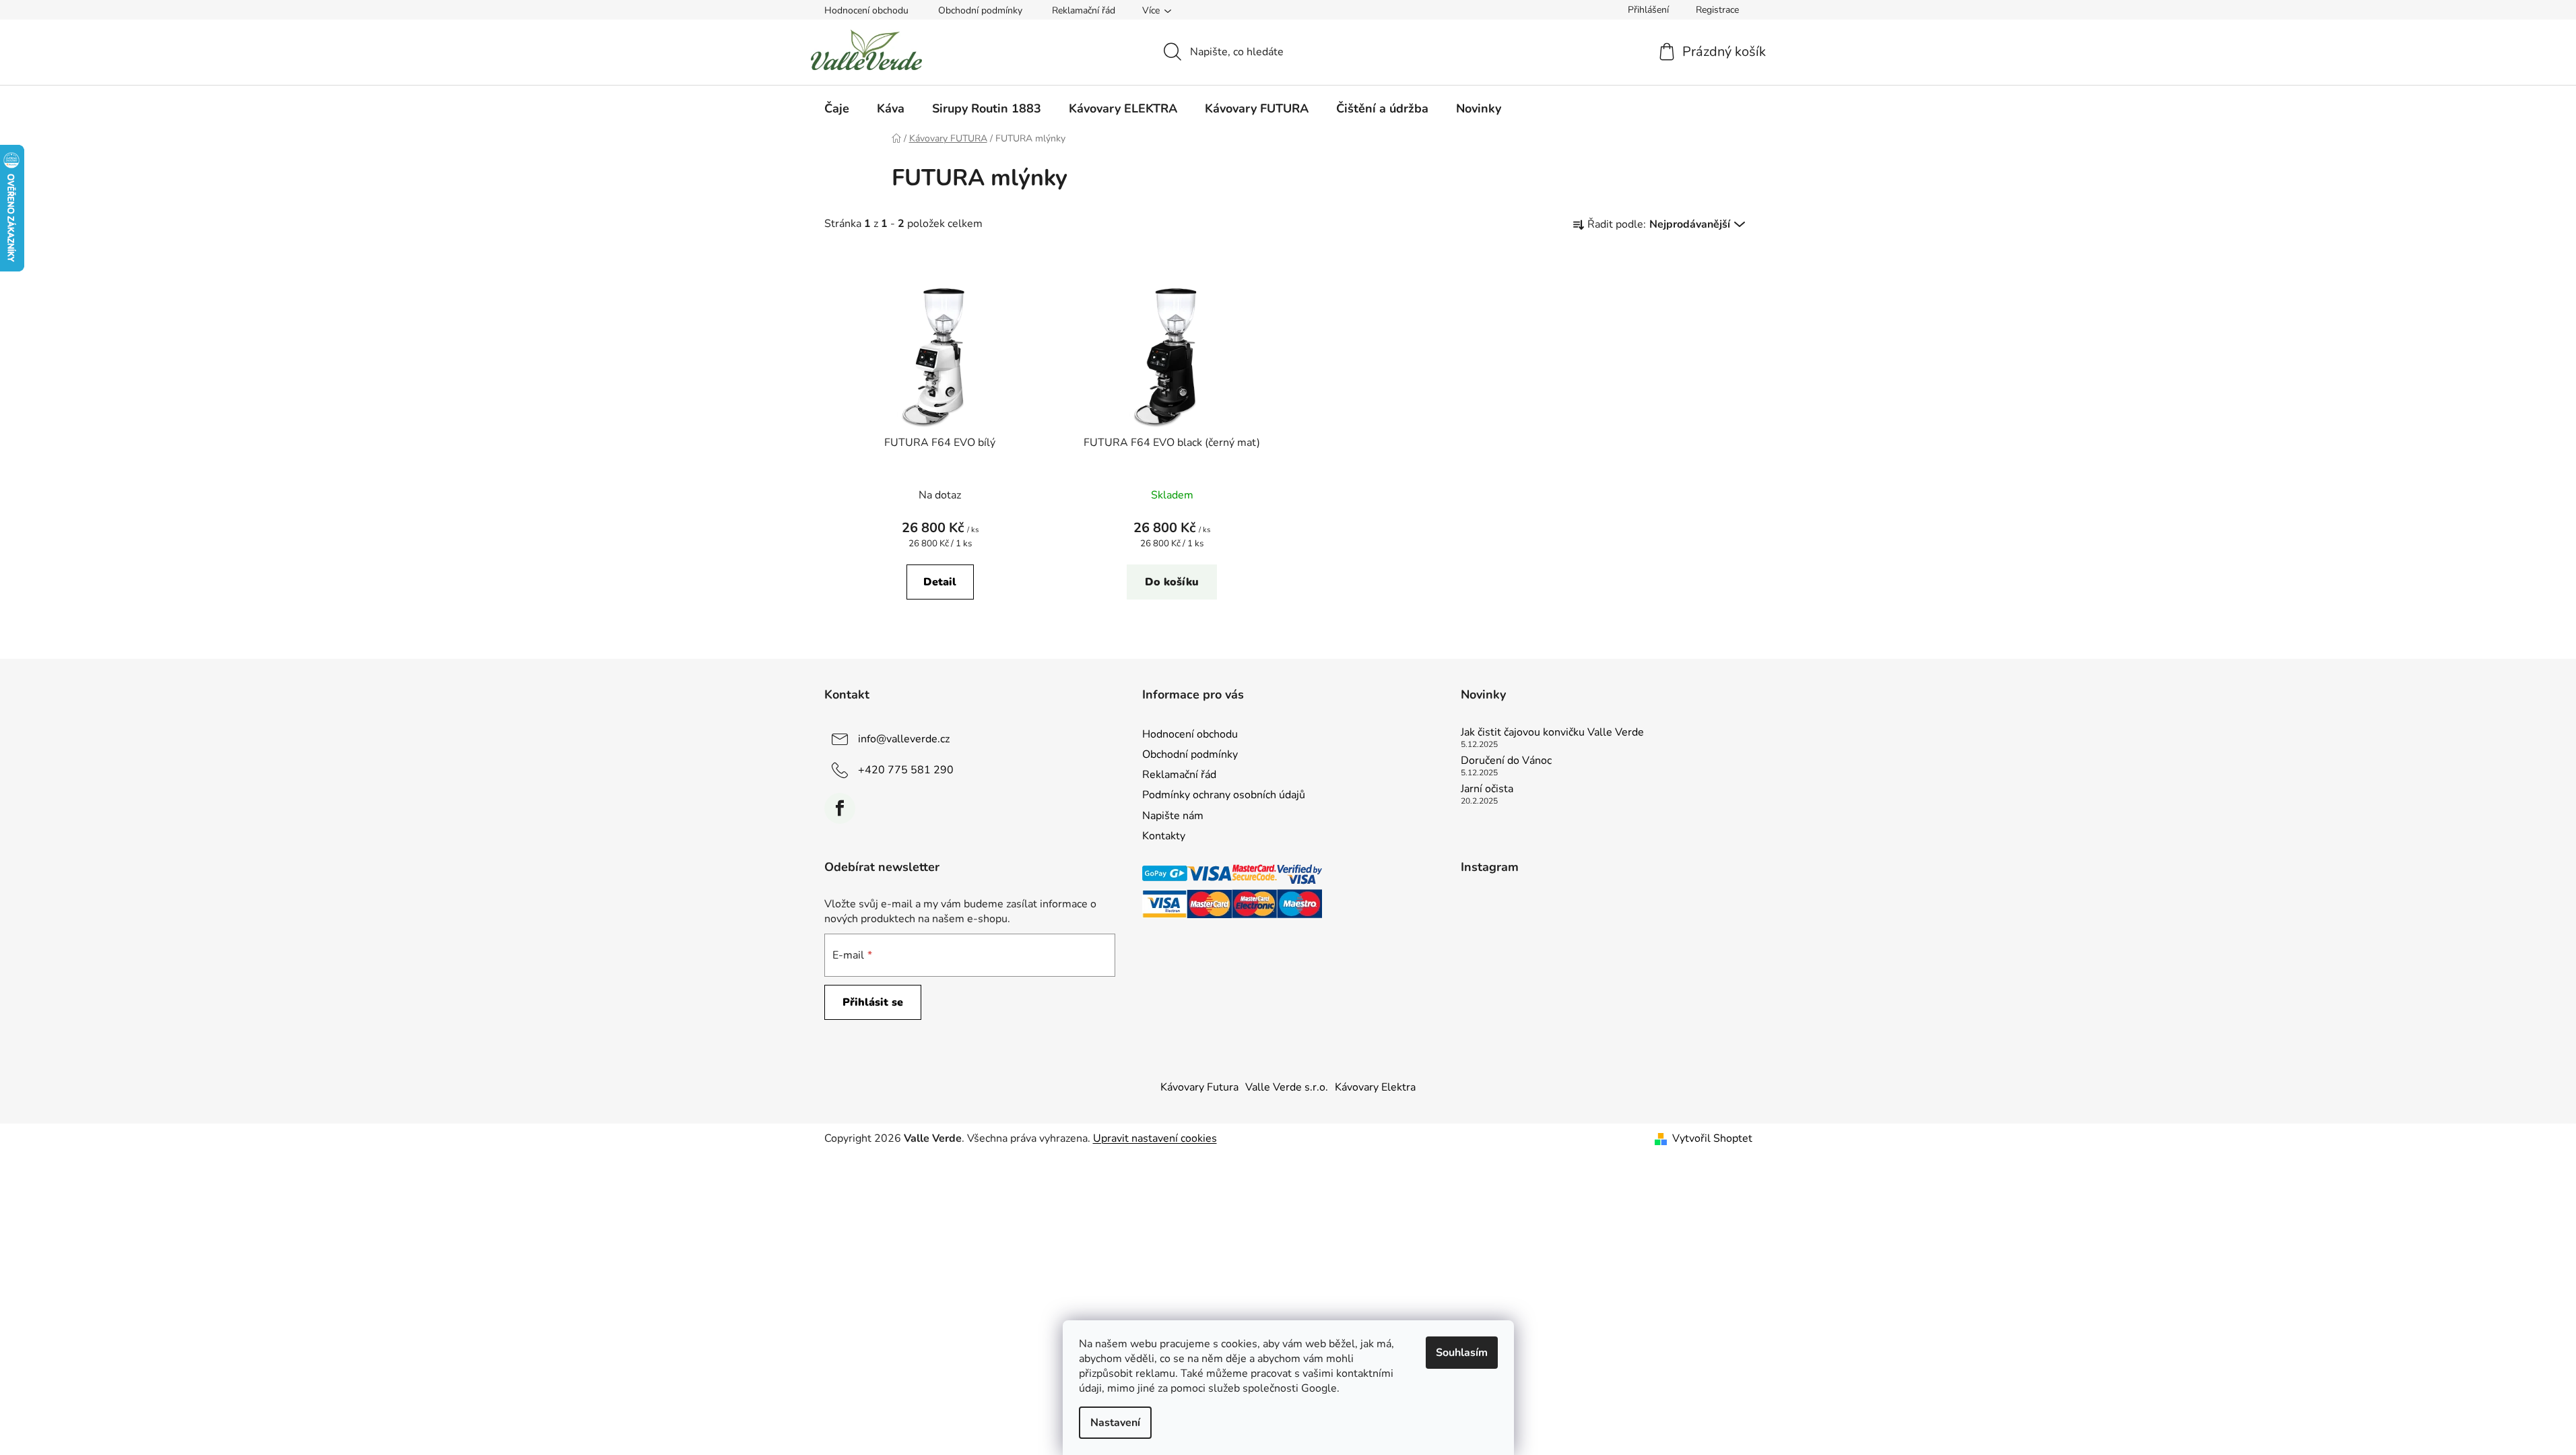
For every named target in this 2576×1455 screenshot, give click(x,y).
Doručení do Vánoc (1506, 761)
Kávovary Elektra (1375, 1087)
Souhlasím (1462, 1353)
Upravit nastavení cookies (1155, 1138)
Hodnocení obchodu (866, 10)
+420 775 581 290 (906, 770)
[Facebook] (840, 808)
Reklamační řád (1084, 10)
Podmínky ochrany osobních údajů (1224, 795)
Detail (940, 582)
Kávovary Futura (1199, 1087)
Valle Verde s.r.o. (1287, 1087)
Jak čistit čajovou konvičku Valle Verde (1552, 733)
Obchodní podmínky (980, 10)
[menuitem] (837, 108)
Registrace (1717, 10)
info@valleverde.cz (904, 739)
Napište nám (1173, 816)
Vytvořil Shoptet (1712, 1138)
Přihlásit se (873, 1002)
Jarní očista (1487, 789)
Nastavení (1115, 1423)
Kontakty (1164, 836)
